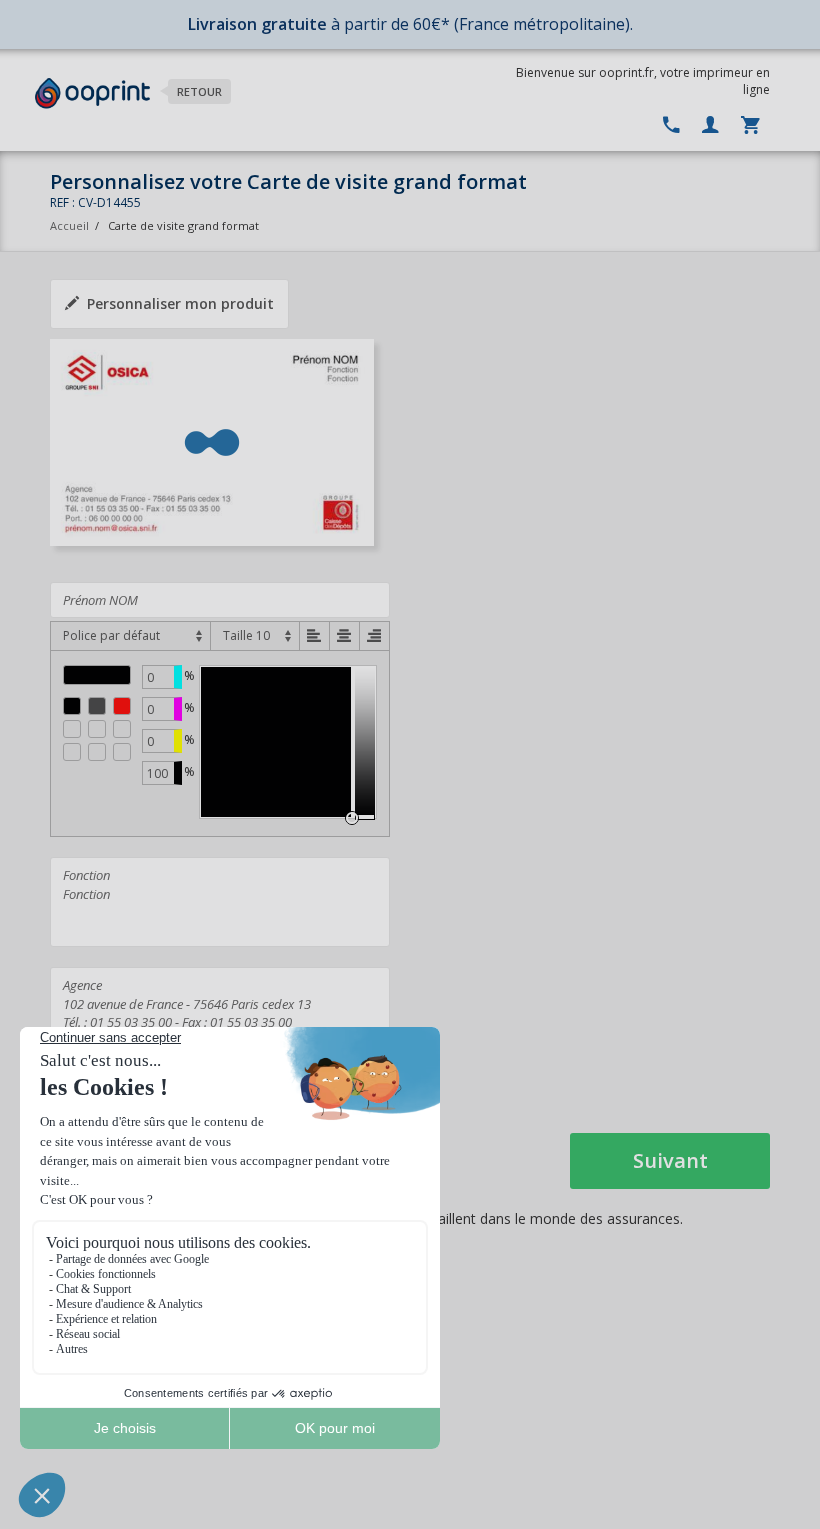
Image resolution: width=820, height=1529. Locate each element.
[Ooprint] (92, 93)
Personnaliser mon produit (180, 303)
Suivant (670, 1160)
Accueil (69, 225)
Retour (199, 91)
